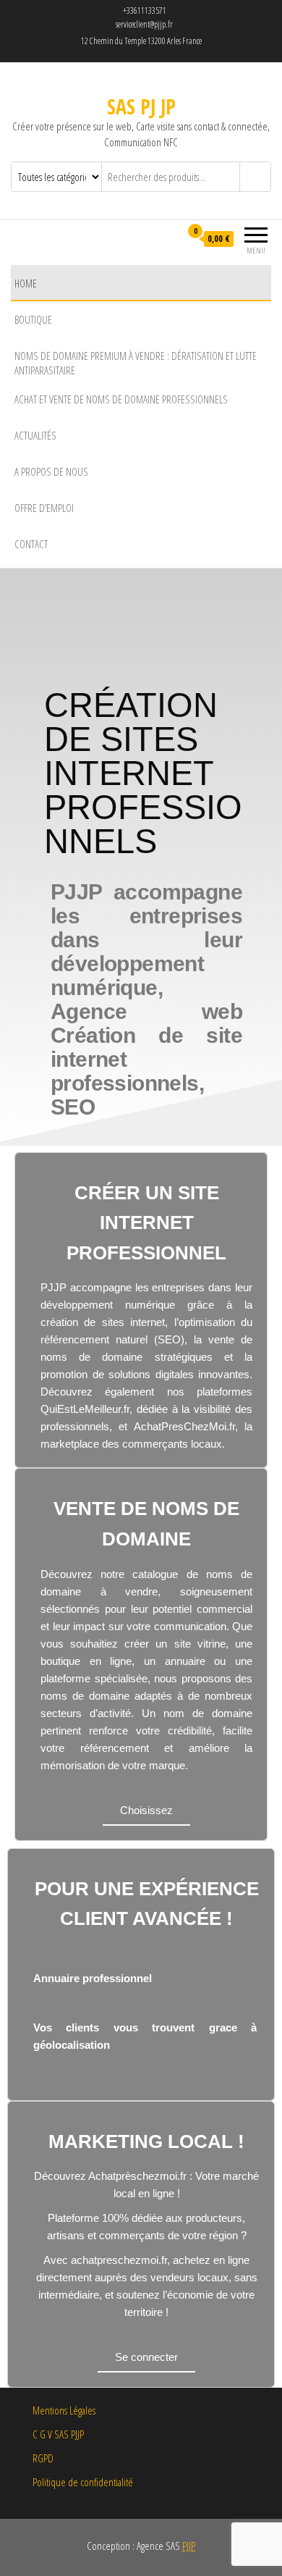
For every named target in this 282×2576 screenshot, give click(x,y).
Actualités (35, 435)
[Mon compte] (169, 239)
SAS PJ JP (141, 106)
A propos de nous (51, 471)
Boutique (33, 319)
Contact (31, 544)
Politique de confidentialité (83, 2482)
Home (26, 283)
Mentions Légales (64, 2410)
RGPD (43, 2458)
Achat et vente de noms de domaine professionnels (121, 399)
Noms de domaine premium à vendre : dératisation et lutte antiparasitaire (136, 363)
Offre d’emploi (44, 508)
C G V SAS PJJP (58, 2434)
